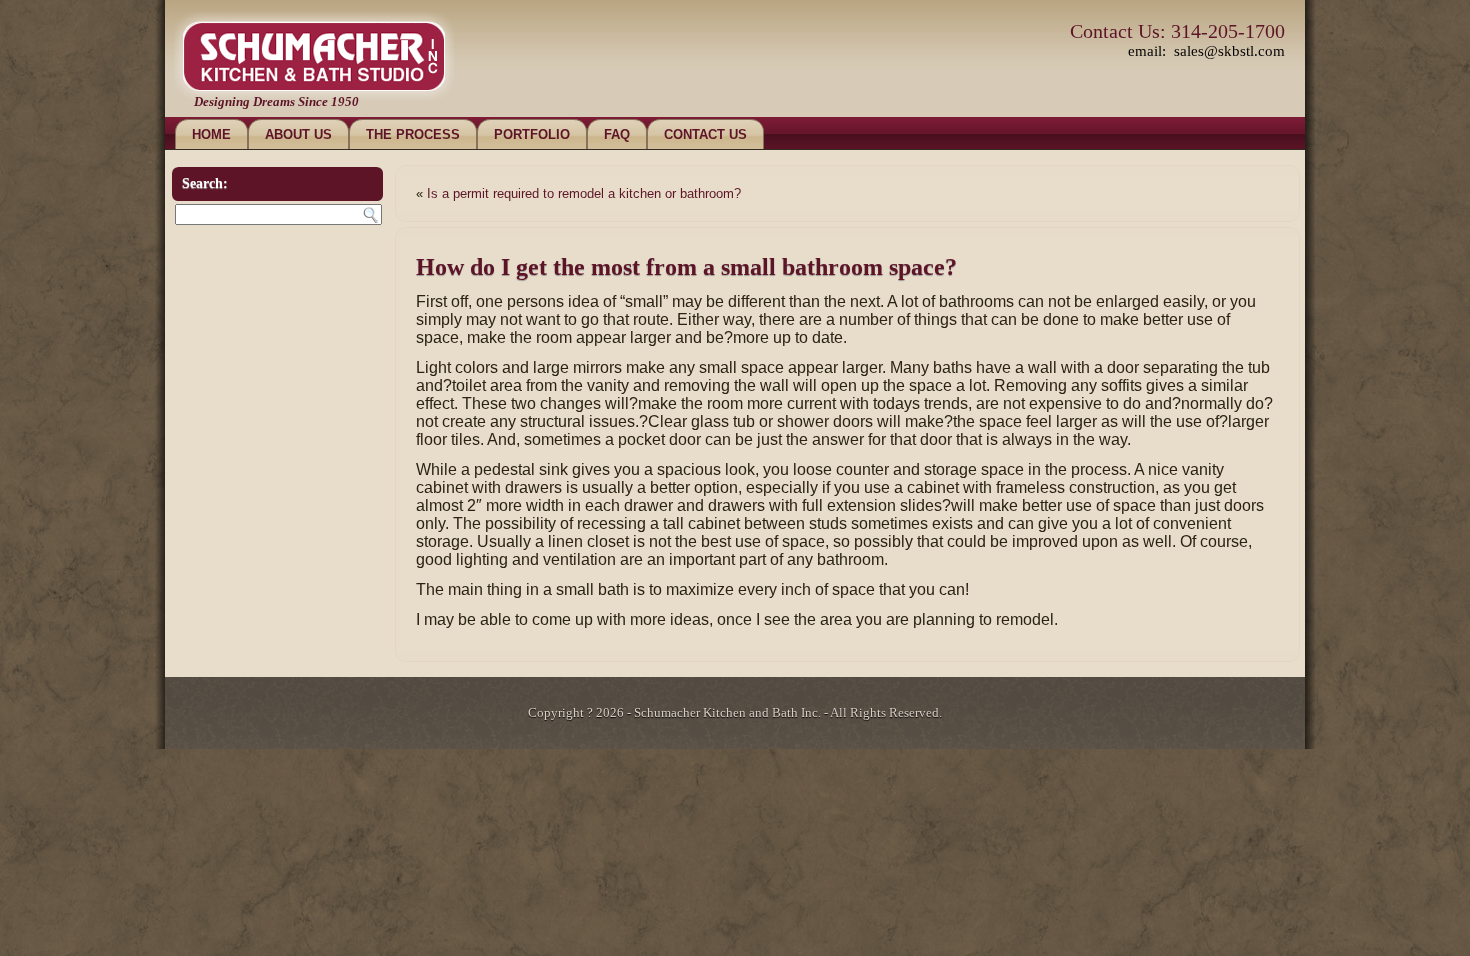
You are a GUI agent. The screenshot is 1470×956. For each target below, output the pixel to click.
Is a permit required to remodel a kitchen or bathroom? (584, 193)
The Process (413, 134)
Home (211, 134)
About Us (298, 134)
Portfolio (532, 134)
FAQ (617, 134)
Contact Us (705, 134)
